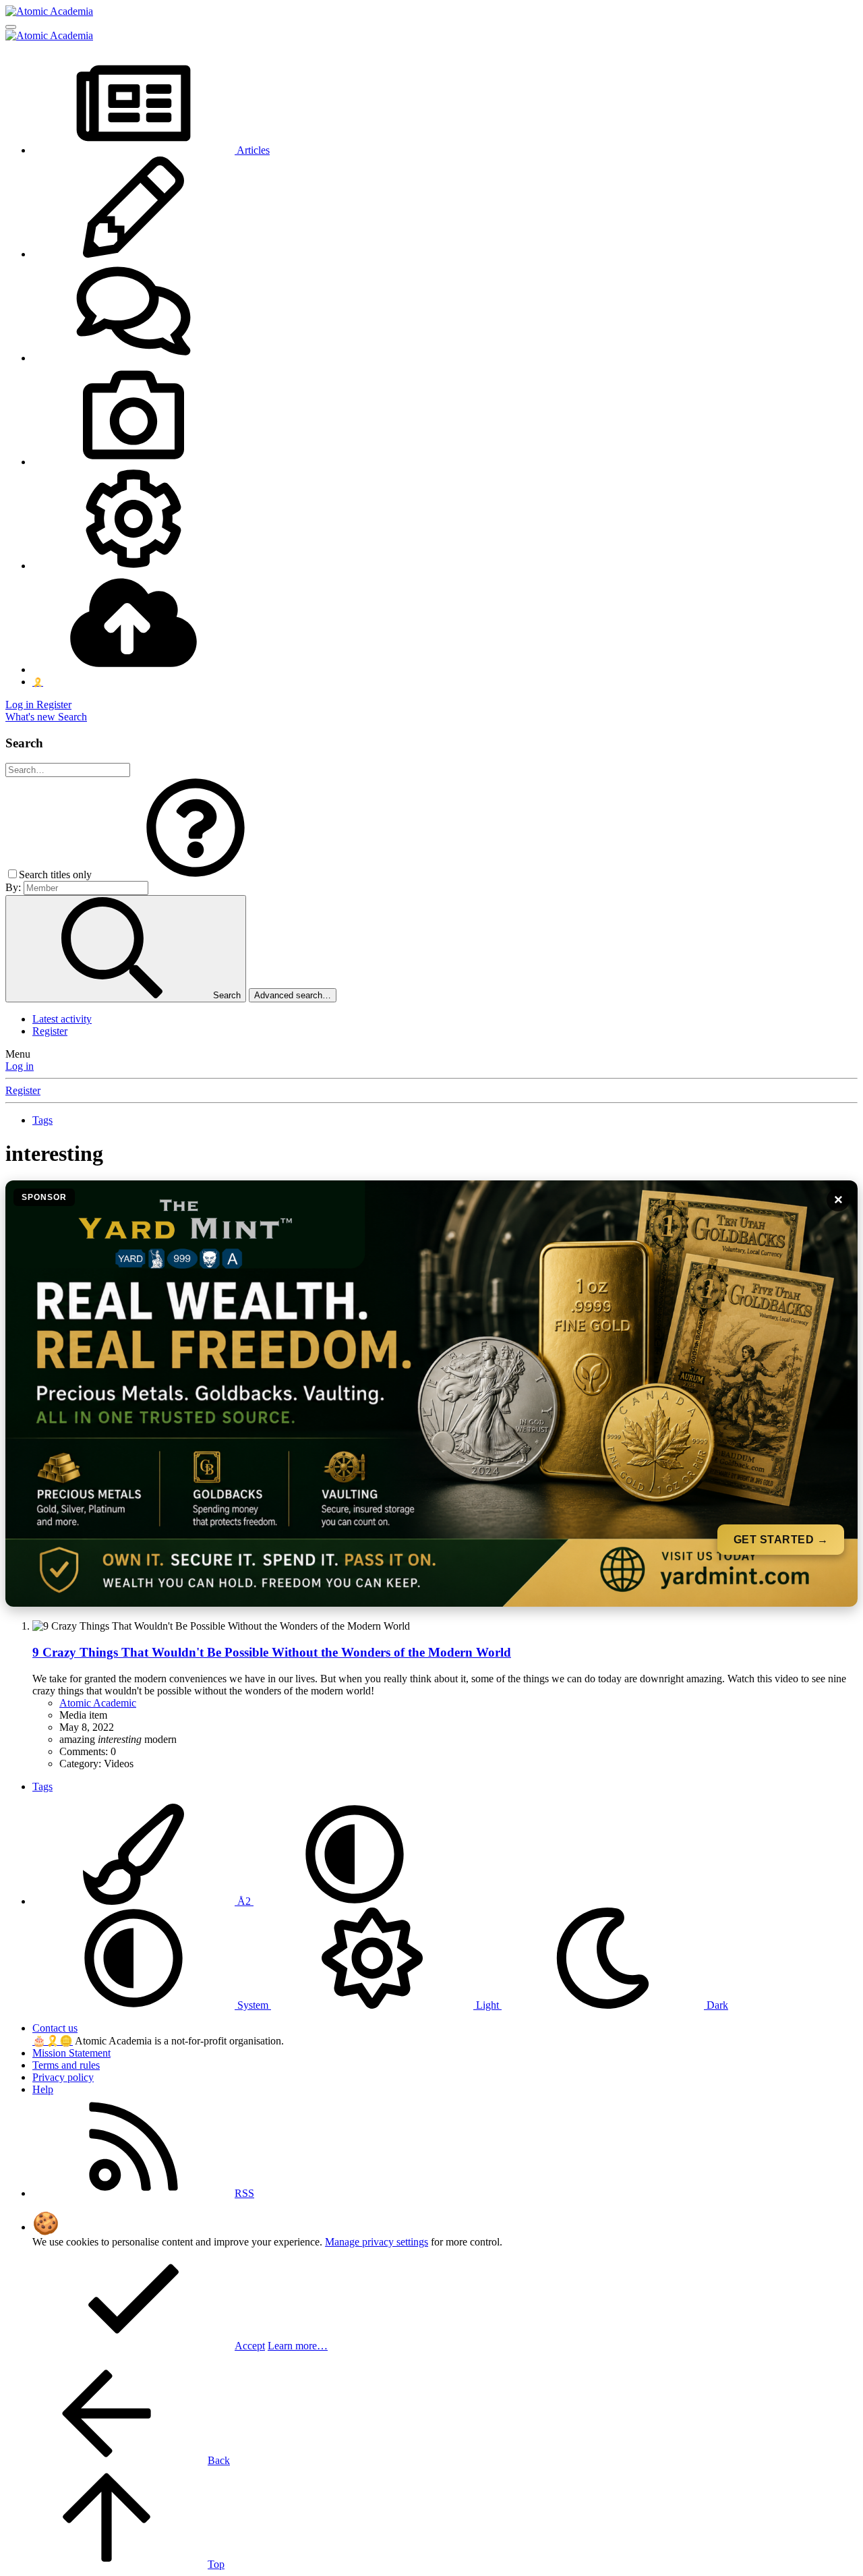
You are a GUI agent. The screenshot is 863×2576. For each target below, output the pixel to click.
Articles (252, 150)
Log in (20, 1066)
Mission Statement (71, 2053)
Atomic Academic (98, 1703)
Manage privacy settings (377, 2242)
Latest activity (62, 1019)
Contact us (55, 2028)
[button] (196, 875)
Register (50, 1031)
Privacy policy (63, 2077)
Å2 (244, 1901)
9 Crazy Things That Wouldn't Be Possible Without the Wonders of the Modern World (272, 1652)
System (253, 2005)
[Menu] (11, 27)
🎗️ (53, 2041)
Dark (716, 2005)
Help (43, 2089)
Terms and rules (66, 2065)
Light (487, 2005)
